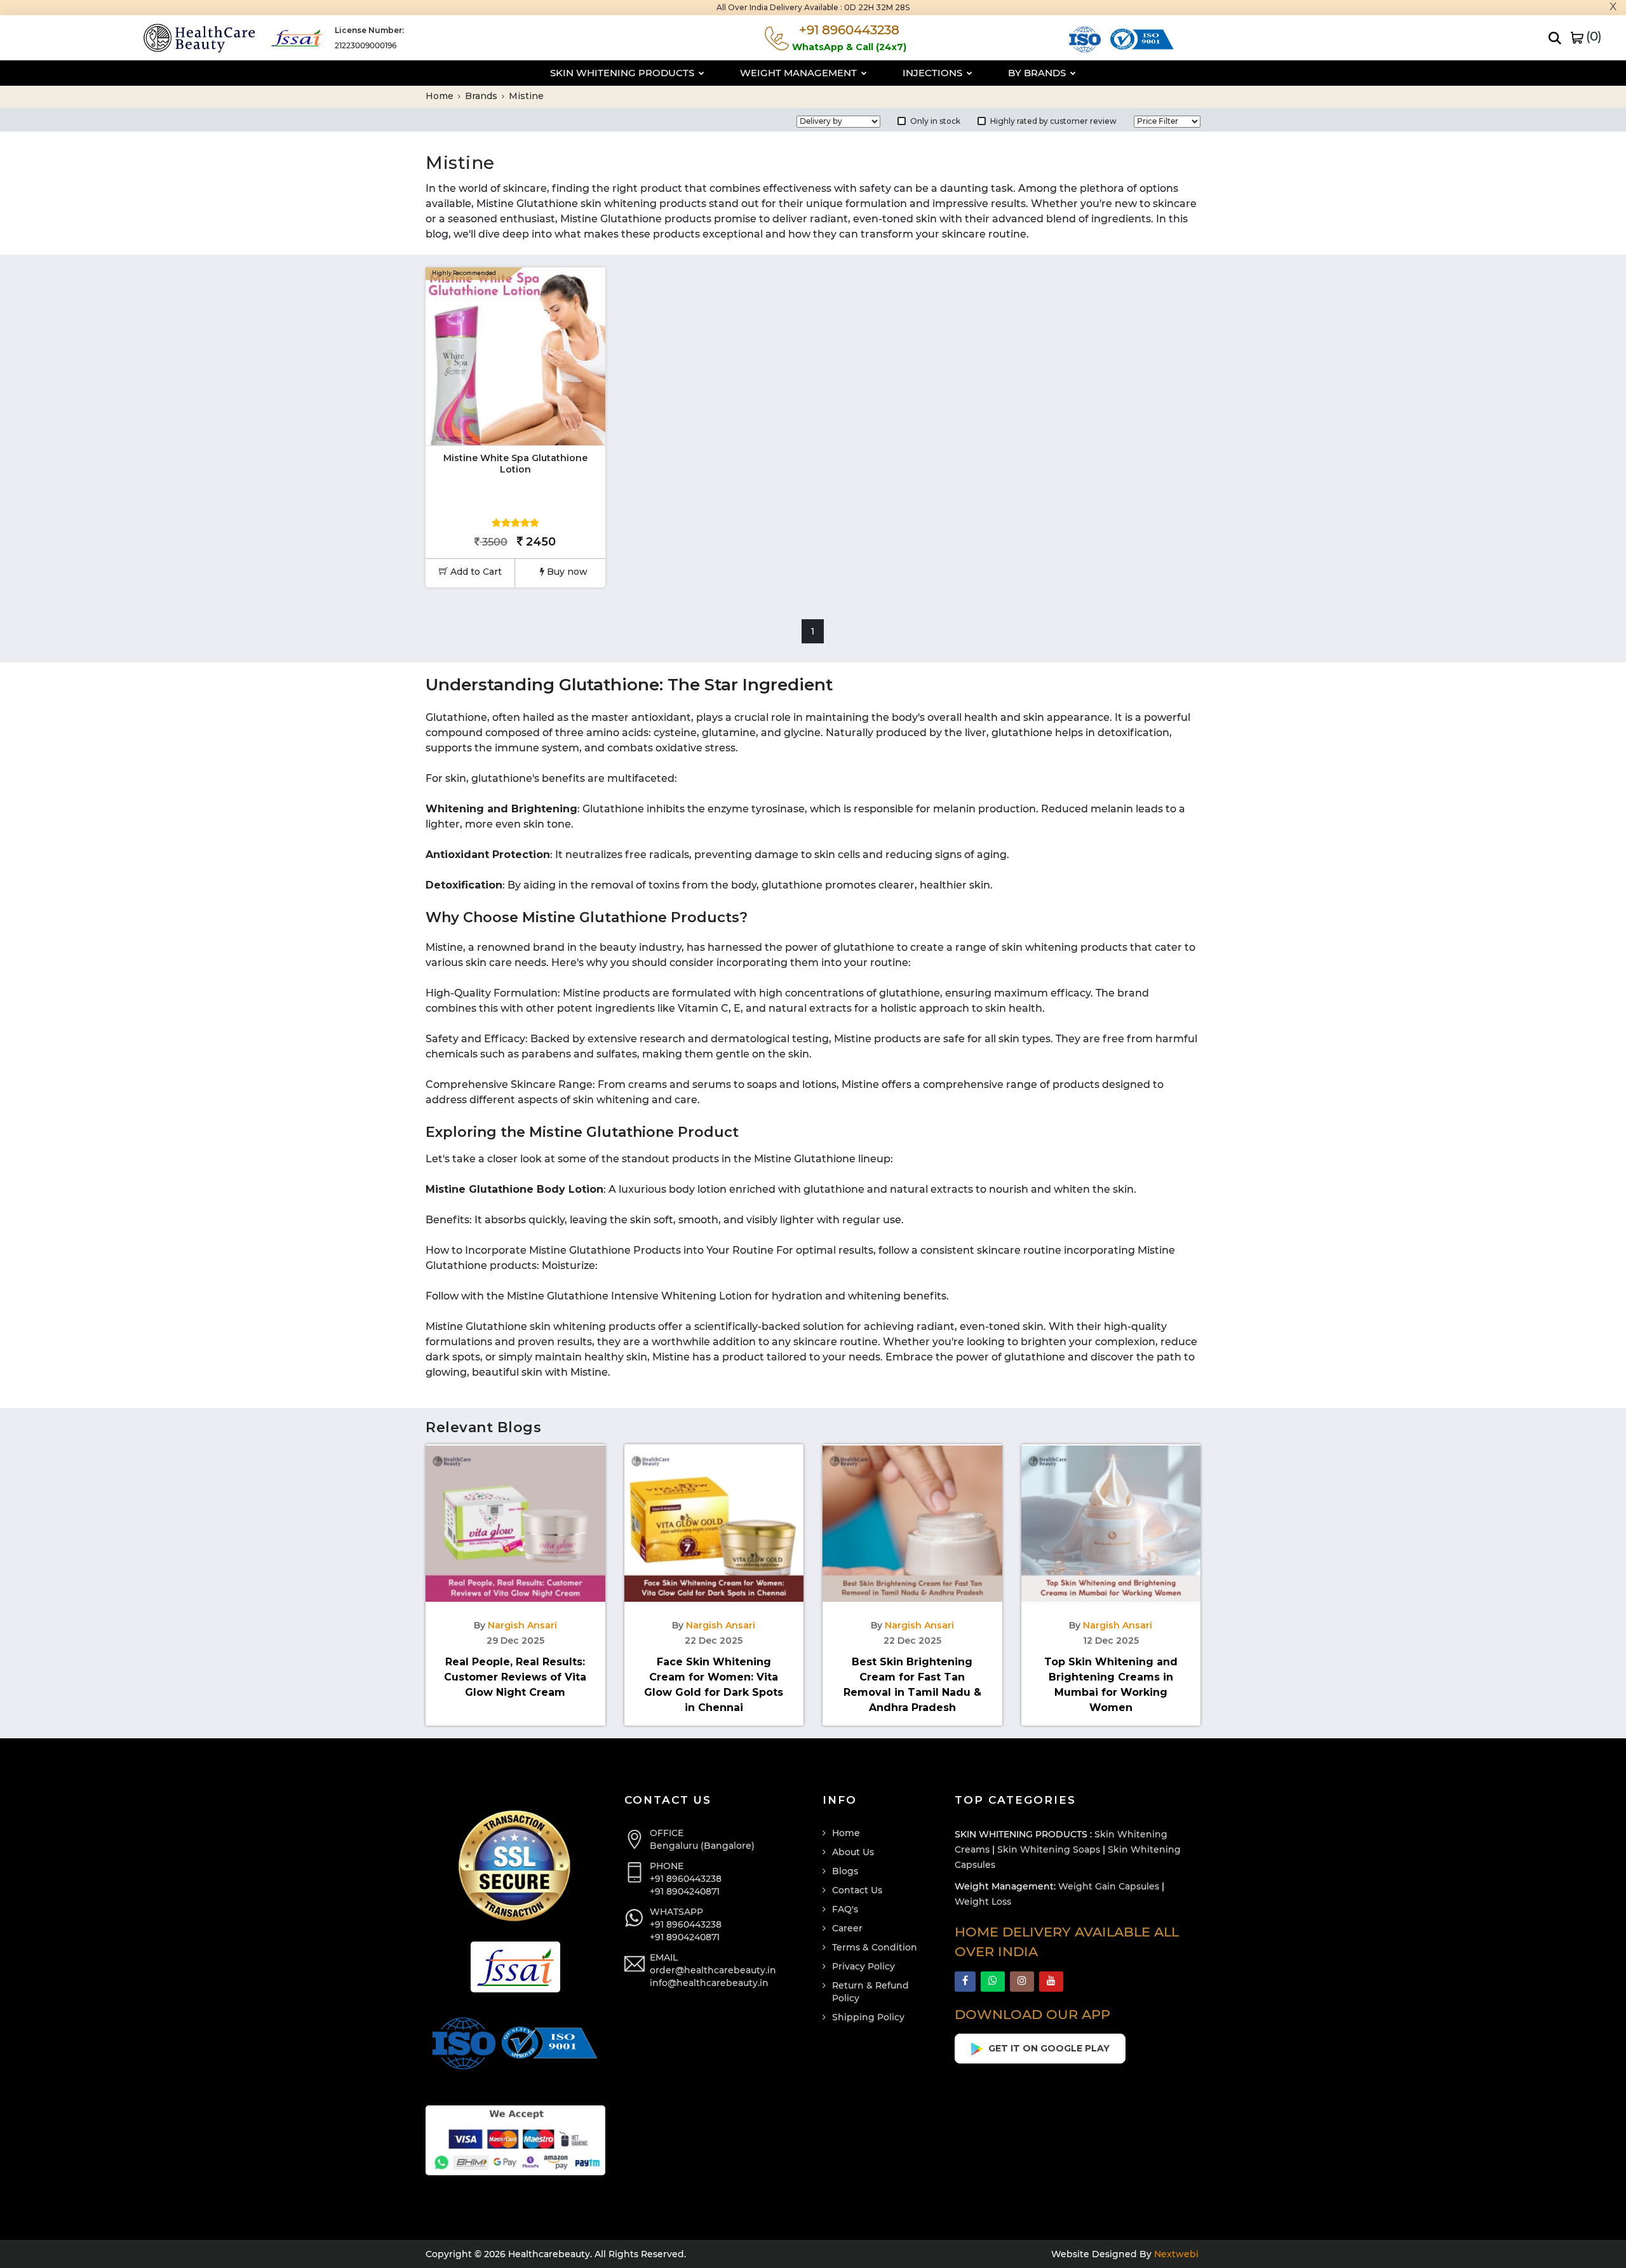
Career (847, 1928)
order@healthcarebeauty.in (713, 1970)
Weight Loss (983, 1902)
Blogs (845, 1871)
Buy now (566, 572)
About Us (853, 1852)
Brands (482, 96)
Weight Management (800, 73)
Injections (934, 73)
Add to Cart (475, 572)
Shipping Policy (868, 2017)
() (1592, 36)
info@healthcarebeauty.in (709, 1983)
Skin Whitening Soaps (1049, 1849)
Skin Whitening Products (623, 73)
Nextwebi (1175, 2254)
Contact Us (857, 1890)
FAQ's (845, 1909)
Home (441, 96)
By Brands (1038, 73)
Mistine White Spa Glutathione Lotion (515, 464)
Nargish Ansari (522, 1625)
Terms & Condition (875, 1947)
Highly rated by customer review (1053, 121)
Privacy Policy (863, 1966)
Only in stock (935, 121)
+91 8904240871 (685, 1891)
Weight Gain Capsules (1109, 1886)
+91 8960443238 (686, 1879)
